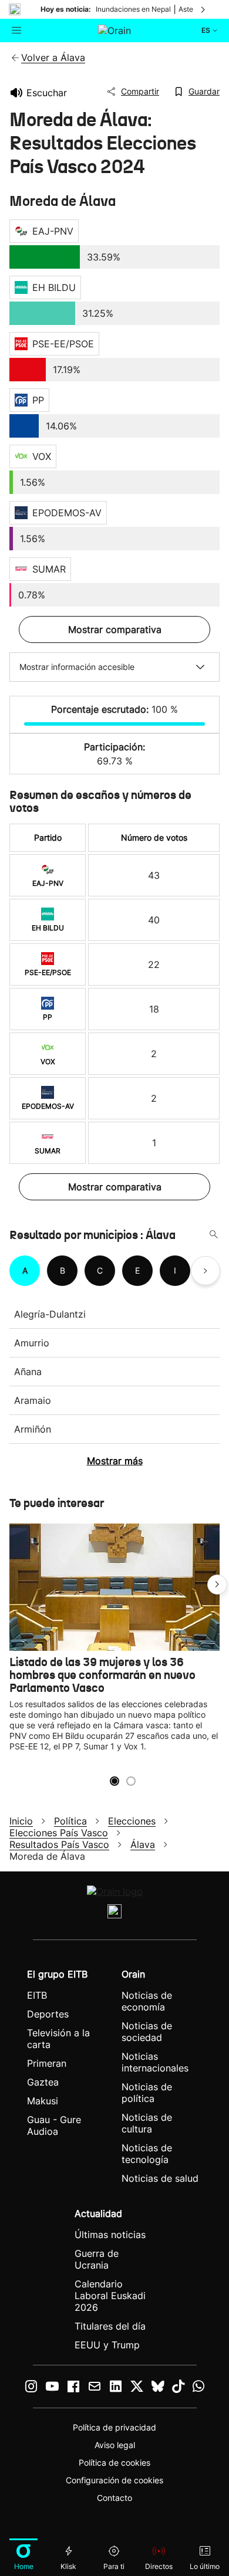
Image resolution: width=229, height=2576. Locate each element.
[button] (217, 1585)
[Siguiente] (204, 9)
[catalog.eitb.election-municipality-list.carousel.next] (206, 1271)
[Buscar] (214, 1235)
